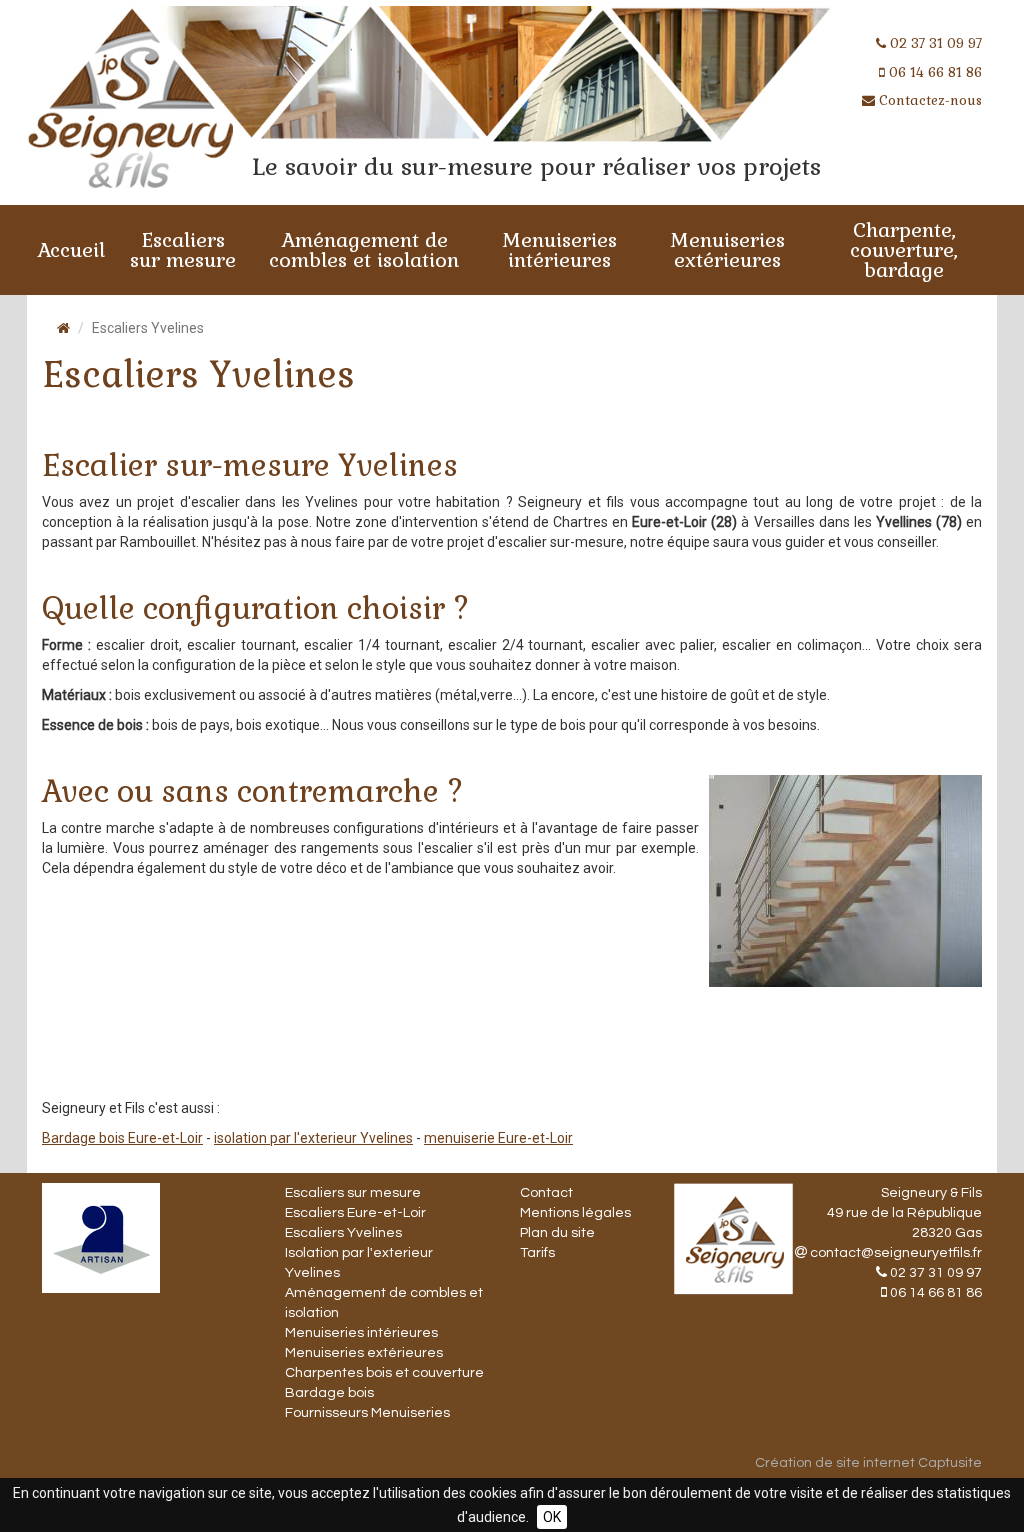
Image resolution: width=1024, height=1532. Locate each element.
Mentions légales (575, 1213)
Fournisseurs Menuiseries (367, 1413)
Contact (546, 1193)
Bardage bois (329, 1393)
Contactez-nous (930, 100)
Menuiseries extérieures (727, 250)
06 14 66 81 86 (935, 72)
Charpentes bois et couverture (384, 1373)
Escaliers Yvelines (343, 1233)
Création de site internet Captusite (868, 1463)
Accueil (71, 250)
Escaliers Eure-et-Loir (355, 1213)
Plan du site (557, 1233)
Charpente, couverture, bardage (904, 250)
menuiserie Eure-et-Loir (498, 1138)
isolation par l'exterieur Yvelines (313, 1138)
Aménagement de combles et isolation (364, 250)
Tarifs (537, 1253)
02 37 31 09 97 (936, 43)
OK (552, 1517)
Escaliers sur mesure (183, 250)
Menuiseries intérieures (559, 250)
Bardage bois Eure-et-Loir (122, 1138)
